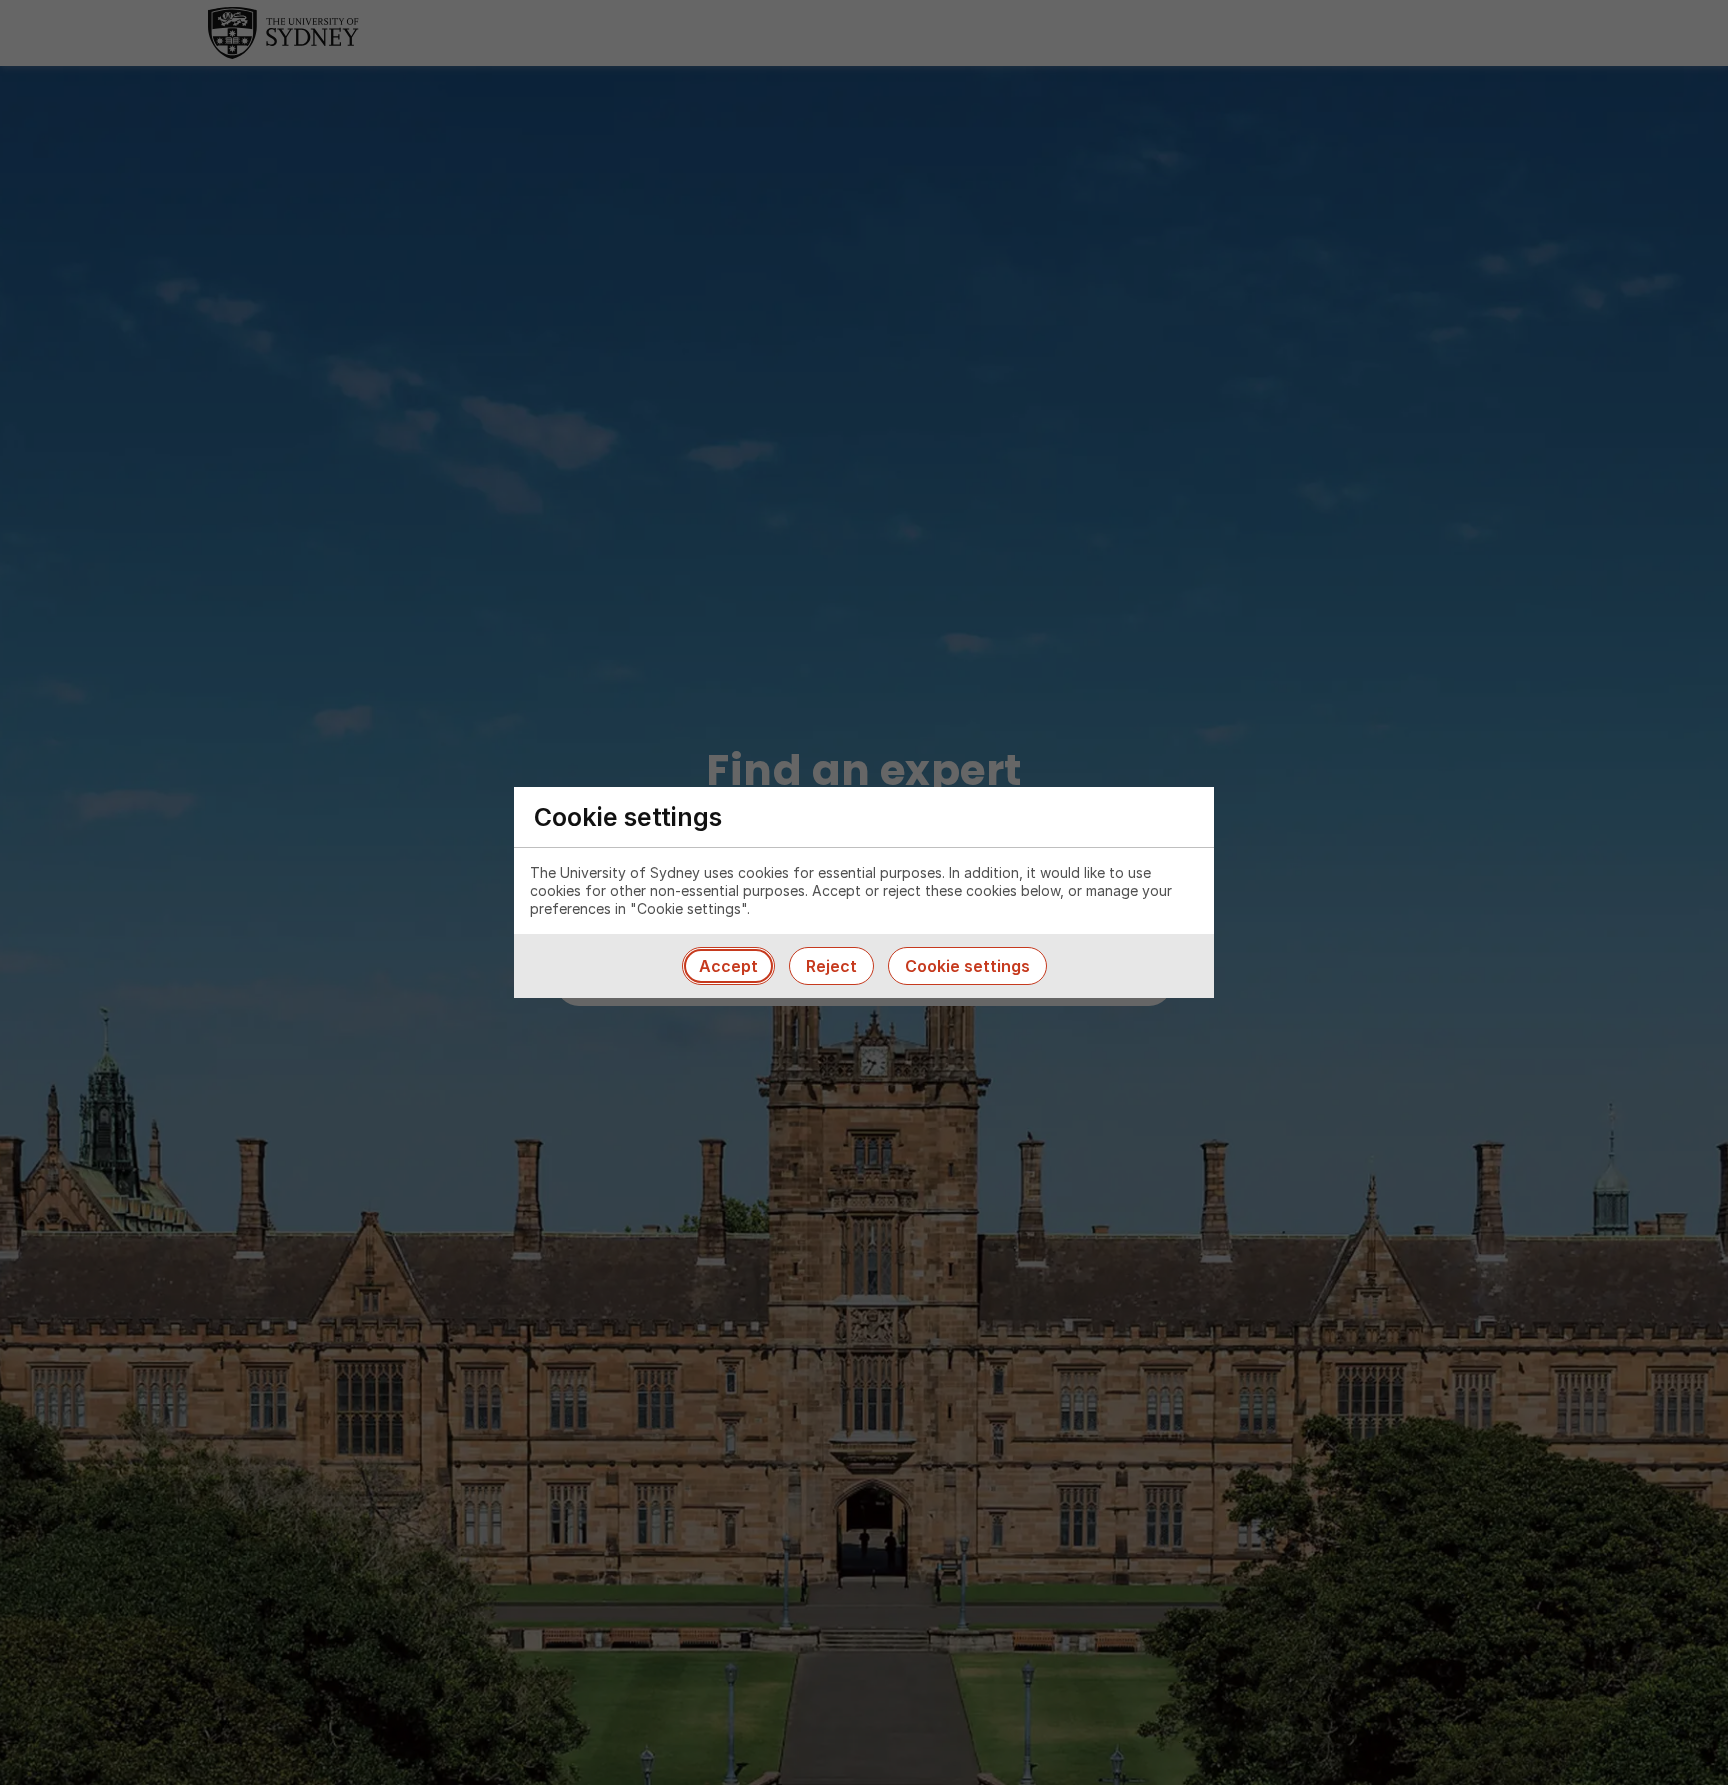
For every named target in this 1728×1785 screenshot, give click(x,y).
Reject (831, 966)
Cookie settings (967, 966)
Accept (728, 966)
